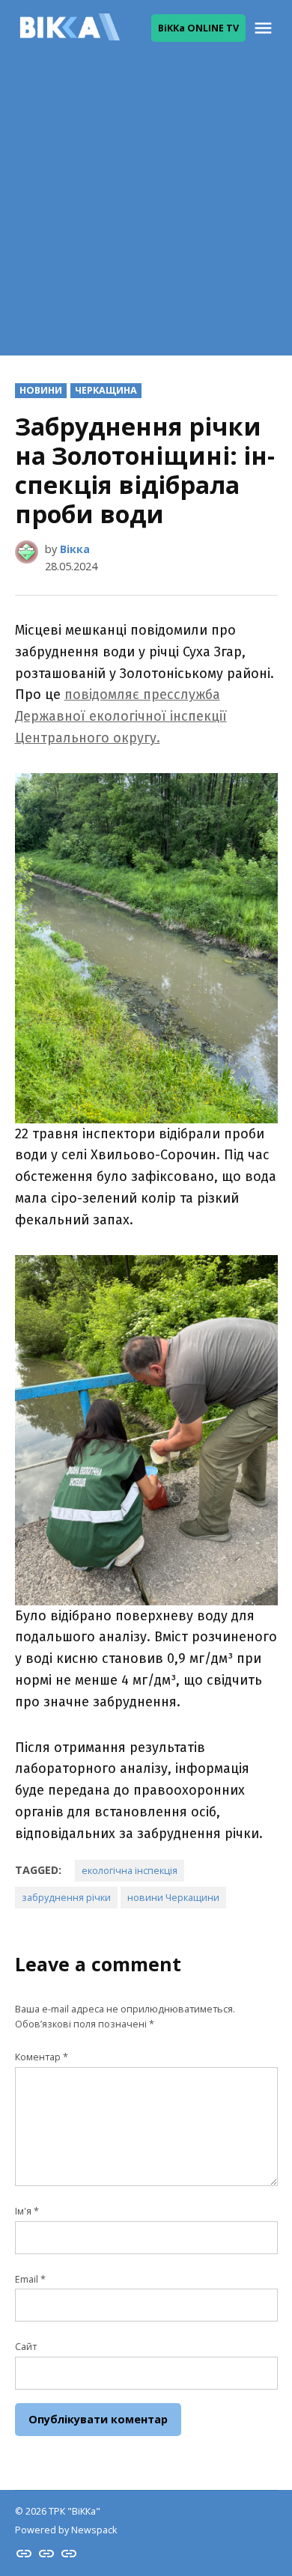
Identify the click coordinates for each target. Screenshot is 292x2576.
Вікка (75, 549)
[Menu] (265, 28)
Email (30, 2279)
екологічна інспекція (130, 1871)
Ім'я (27, 2211)
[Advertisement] (146, 210)
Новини (41, 390)
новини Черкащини (173, 1898)
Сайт (26, 2347)
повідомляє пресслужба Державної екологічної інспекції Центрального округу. (121, 716)
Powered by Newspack (66, 2530)
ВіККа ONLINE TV (198, 28)
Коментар (42, 2057)
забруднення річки (66, 1898)
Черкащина (106, 390)
